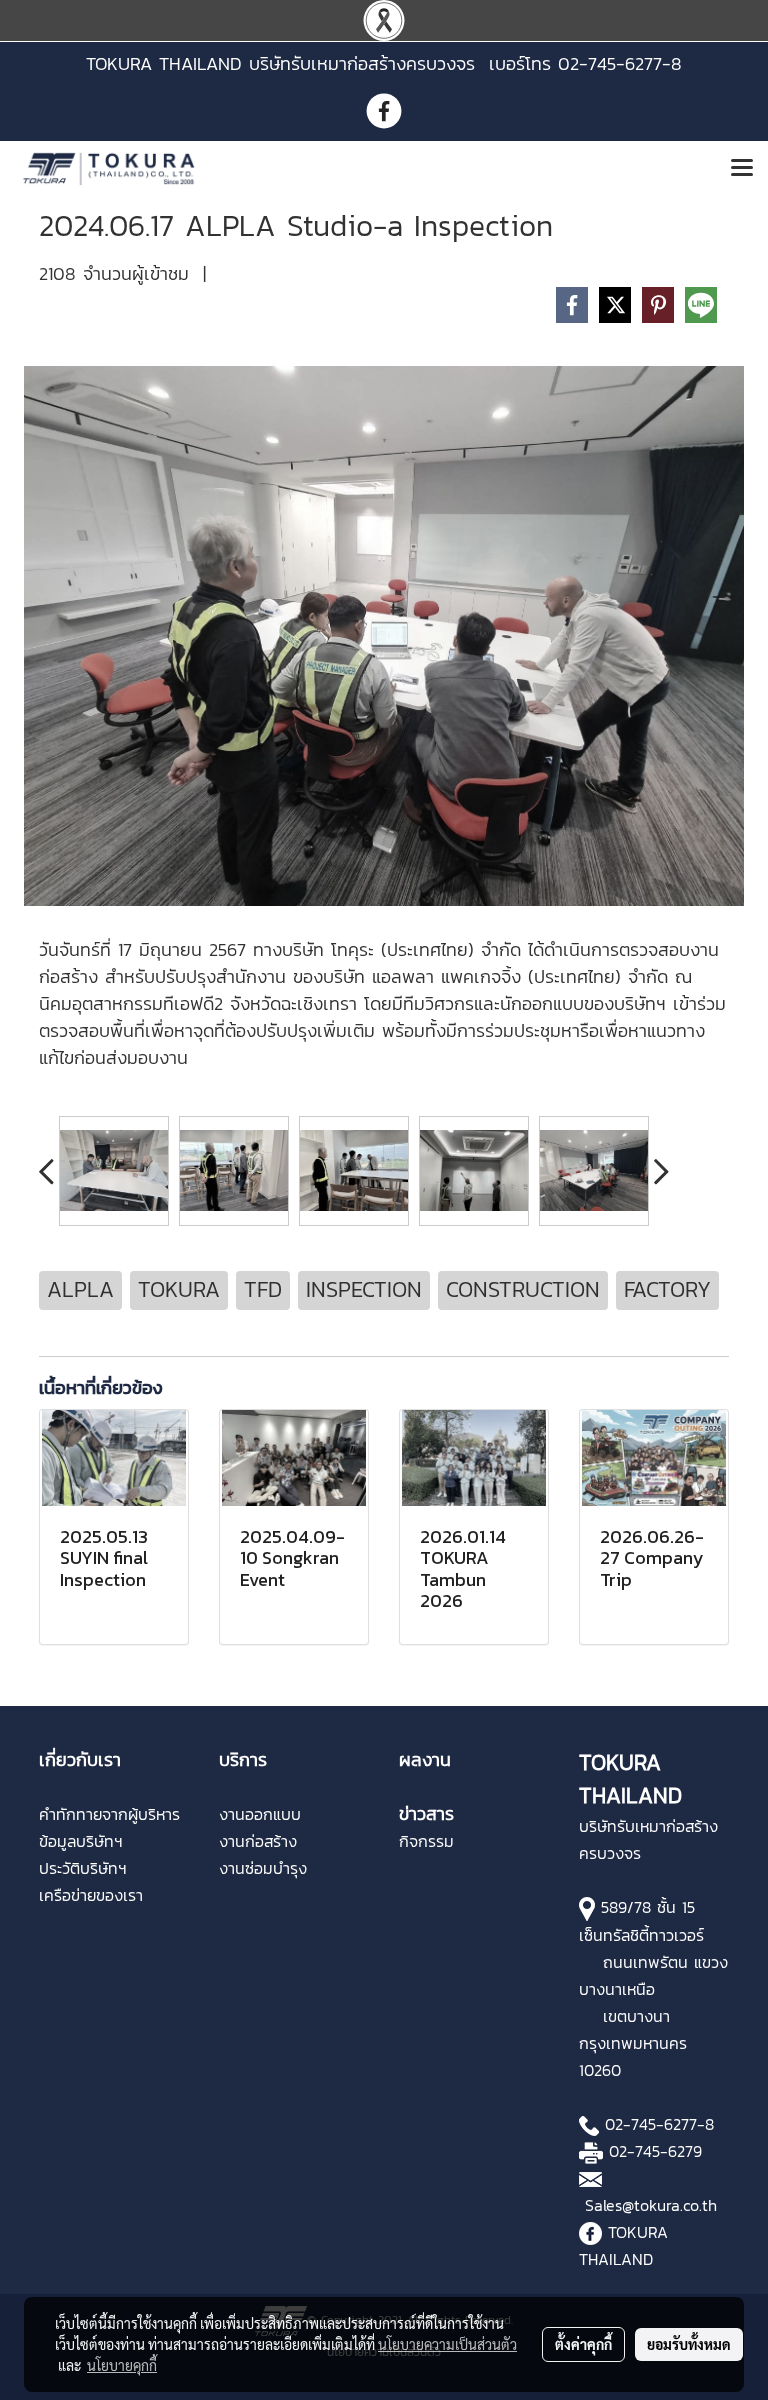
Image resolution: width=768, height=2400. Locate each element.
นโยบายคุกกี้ (122, 2365)
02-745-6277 (651, 2124)
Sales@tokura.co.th (651, 2205)
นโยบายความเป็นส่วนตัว (447, 2344)
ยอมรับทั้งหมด (689, 2344)
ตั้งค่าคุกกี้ (583, 2344)
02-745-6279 (655, 2151)
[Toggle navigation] (742, 169)
